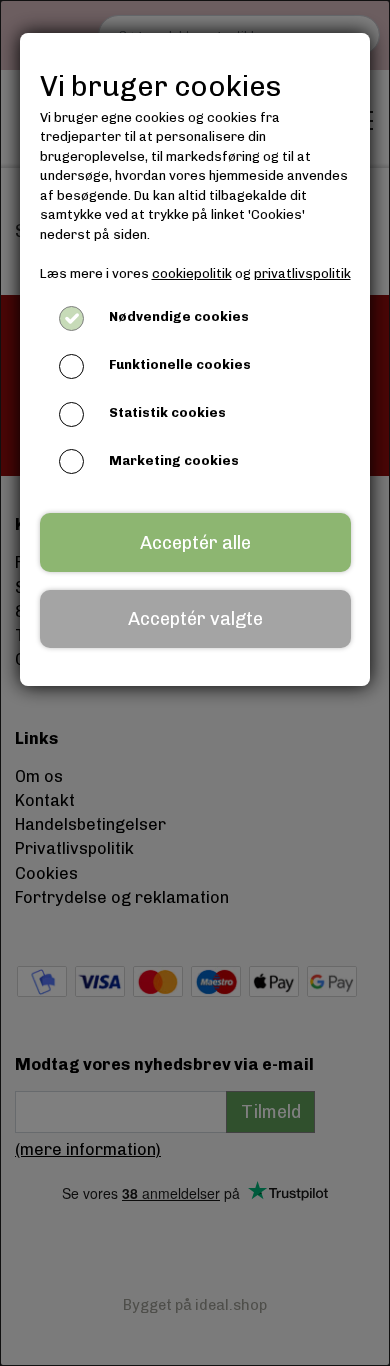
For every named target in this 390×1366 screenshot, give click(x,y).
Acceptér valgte (195, 619)
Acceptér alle (195, 543)
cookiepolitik (192, 273)
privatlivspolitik (302, 273)
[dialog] (195, 683)
